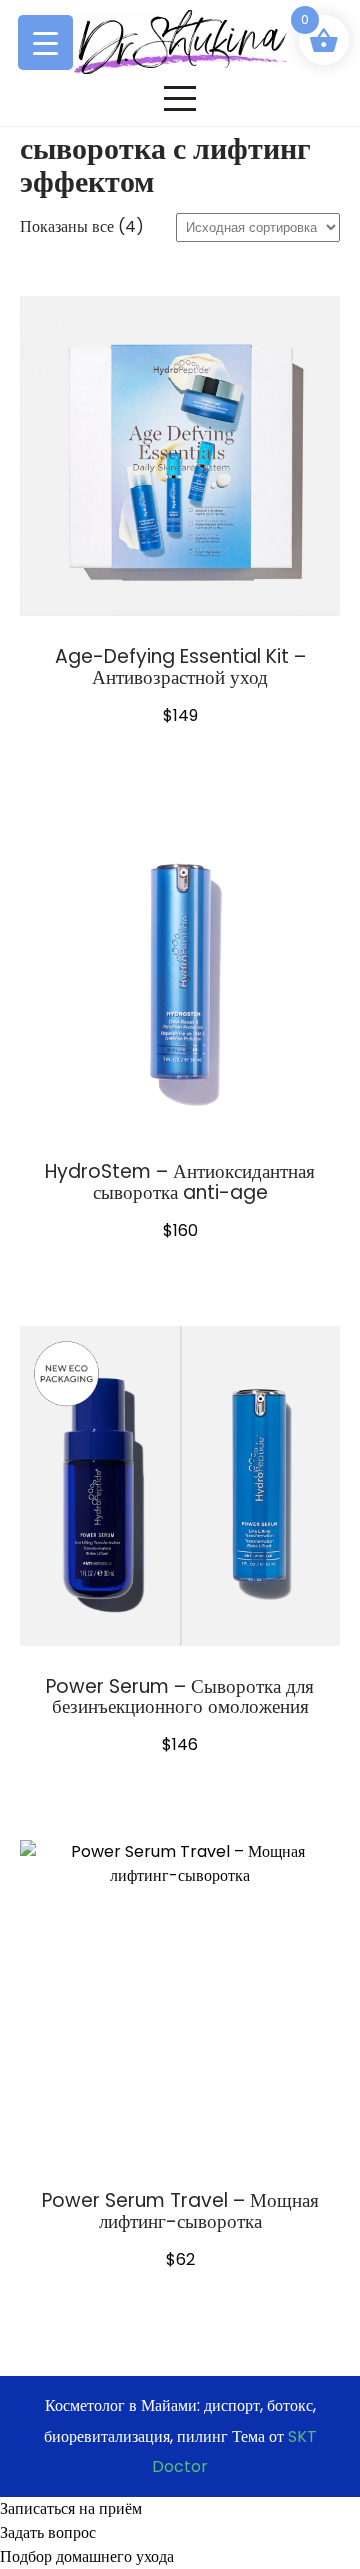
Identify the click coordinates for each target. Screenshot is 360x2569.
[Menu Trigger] (45, 42)
